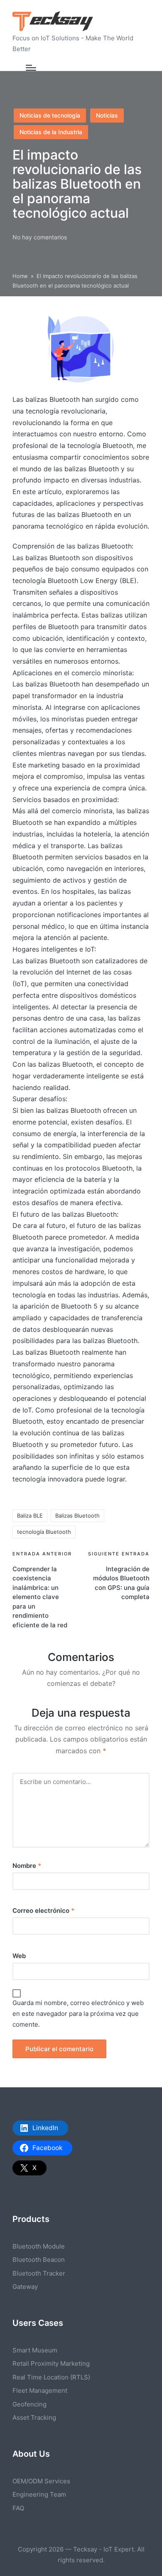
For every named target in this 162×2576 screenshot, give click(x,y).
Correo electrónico (43, 1910)
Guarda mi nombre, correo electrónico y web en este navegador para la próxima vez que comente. (78, 2014)
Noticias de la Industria (51, 132)
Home (20, 276)
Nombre (27, 1866)
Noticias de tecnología (50, 115)
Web (19, 1956)
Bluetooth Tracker (39, 2273)
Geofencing (29, 2404)
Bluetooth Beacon (39, 2260)
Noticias (107, 115)
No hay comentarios (40, 237)
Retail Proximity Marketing (51, 2363)
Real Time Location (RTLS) (51, 2377)
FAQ (18, 2508)
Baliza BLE (30, 1516)
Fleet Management (40, 2390)
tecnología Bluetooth (44, 1532)
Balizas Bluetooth (77, 1516)
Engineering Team (39, 2494)
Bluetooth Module (39, 2246)
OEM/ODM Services (41, 2481)
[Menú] (31, 68)
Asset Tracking (34, 2417)
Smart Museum (35, 2350)
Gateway (25, 2287)
